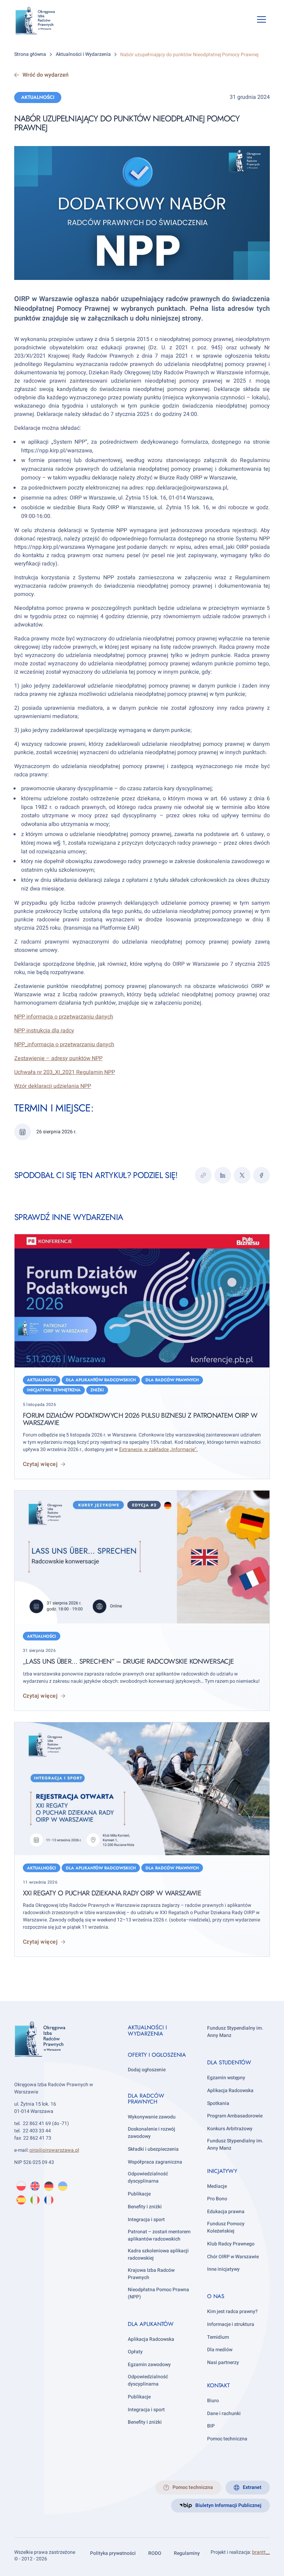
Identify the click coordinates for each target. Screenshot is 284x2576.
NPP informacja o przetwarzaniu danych (64, 1017)
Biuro (213, 2401)
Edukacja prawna (226, 2212)
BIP (211, 2426)
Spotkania (218, 2103)
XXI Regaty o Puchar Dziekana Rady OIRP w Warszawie (112, 1893)
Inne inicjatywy (223, 2270)
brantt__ (261, 2552)
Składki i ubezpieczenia (153, 2149)
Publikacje (139, 2194)
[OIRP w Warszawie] (41, 21)
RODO (155, 2553)
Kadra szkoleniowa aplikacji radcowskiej (158, 2255)
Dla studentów (229, 2062)
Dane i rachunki (224, 2413)
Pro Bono (217, 2199)
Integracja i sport (146, 2220)
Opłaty (135, 2352)
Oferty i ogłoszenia (157, 2055)
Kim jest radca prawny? (232, 2311)
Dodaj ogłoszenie (147, 2070)
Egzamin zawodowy (149, 2365)
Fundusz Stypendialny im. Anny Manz (235, 2032)
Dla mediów (220, 2350)
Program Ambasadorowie (235, 2116)
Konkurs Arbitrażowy (230, 2129)
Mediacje (217, 2186)
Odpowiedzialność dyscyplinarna (148, 2178)
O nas (216, 2296)
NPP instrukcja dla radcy (44, 1031)
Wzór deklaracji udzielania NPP (53, 1086)
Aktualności (38, 97)
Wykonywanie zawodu (152, 2117)
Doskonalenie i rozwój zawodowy (152, 2133)
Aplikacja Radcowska (151, 2339)
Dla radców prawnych (172, 1380)
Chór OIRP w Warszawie (233, 2257)
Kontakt (218, 2385)
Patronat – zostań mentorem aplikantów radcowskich (159, 2235)
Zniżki (97, 1390)
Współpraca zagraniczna (155, 2162)
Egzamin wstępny (226, 2078)
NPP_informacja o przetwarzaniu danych (64, 1044)
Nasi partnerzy (223, 2362)
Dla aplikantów (151, 2324)
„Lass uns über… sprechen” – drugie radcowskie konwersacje (128, 1661)
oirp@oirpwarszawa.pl (54, 2151)
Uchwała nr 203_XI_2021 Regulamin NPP (65, 1072)
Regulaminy (187, 2553)
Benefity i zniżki (145, 2207)
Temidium (218, 2337)
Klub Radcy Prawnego (231, 2244)
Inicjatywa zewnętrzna (54, 1390)
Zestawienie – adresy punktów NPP (58, 1058)
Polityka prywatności (113, 2553)
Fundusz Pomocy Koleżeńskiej (226, 2227)
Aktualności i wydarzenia (147, 2031)
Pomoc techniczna (227, 2439)
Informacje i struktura (231, 2324)
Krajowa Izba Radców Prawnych (151, 2274)
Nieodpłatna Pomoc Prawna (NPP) (158, 2293)
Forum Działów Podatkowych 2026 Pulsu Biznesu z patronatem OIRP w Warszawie (140, 1419)
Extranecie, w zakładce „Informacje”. (158, 1449)
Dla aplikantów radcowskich (101, 1380)
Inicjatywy (222, 2171)
